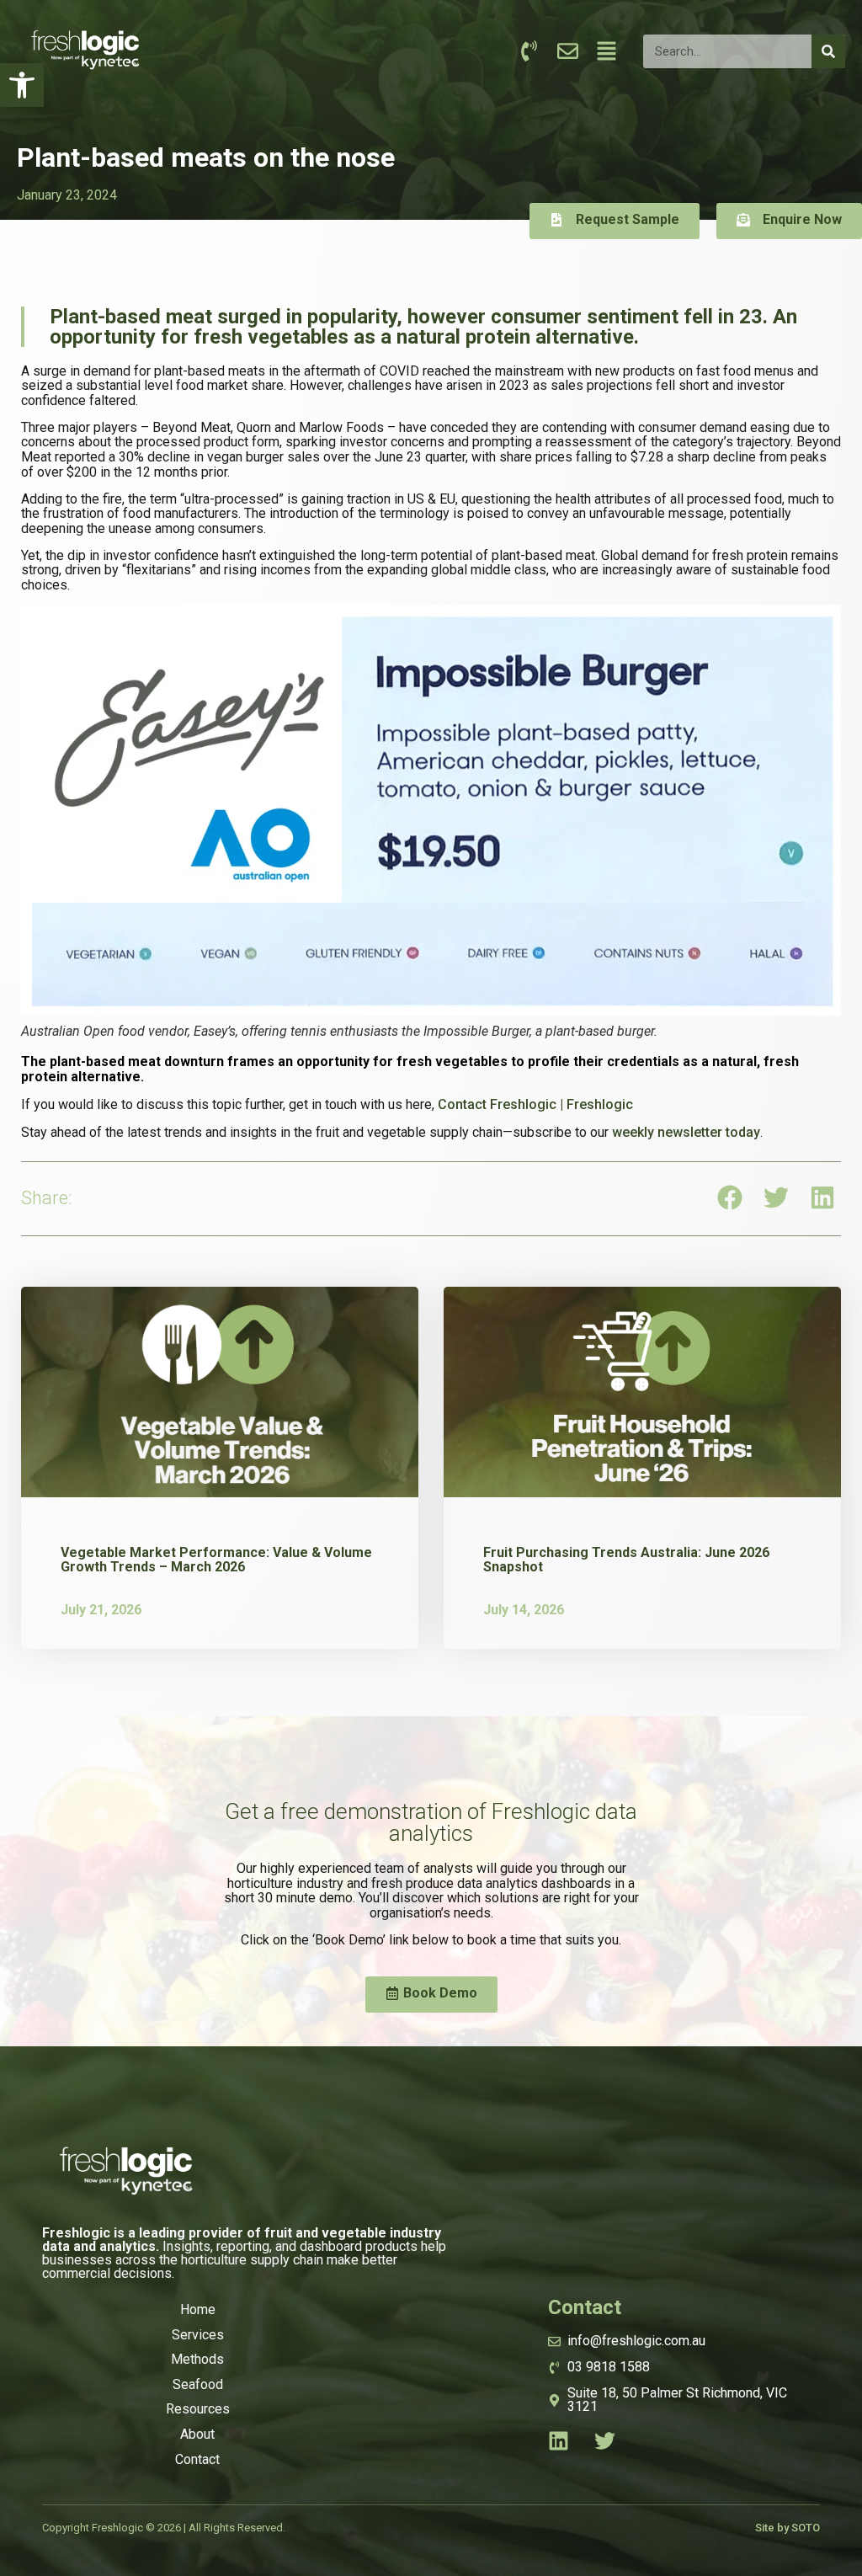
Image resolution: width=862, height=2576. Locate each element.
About (197, 2434)
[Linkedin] (559, 2441)
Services (198, 2335)
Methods (197, 2359)
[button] (22, 85)
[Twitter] (605, 2441)
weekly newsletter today (686, 1132)
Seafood (198, 2384)
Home (198, 2309)
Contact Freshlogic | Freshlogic (535, 1104)
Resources (198, 2409)
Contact (197, 2459)
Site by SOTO (788, 2528)
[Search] (828, 51)
